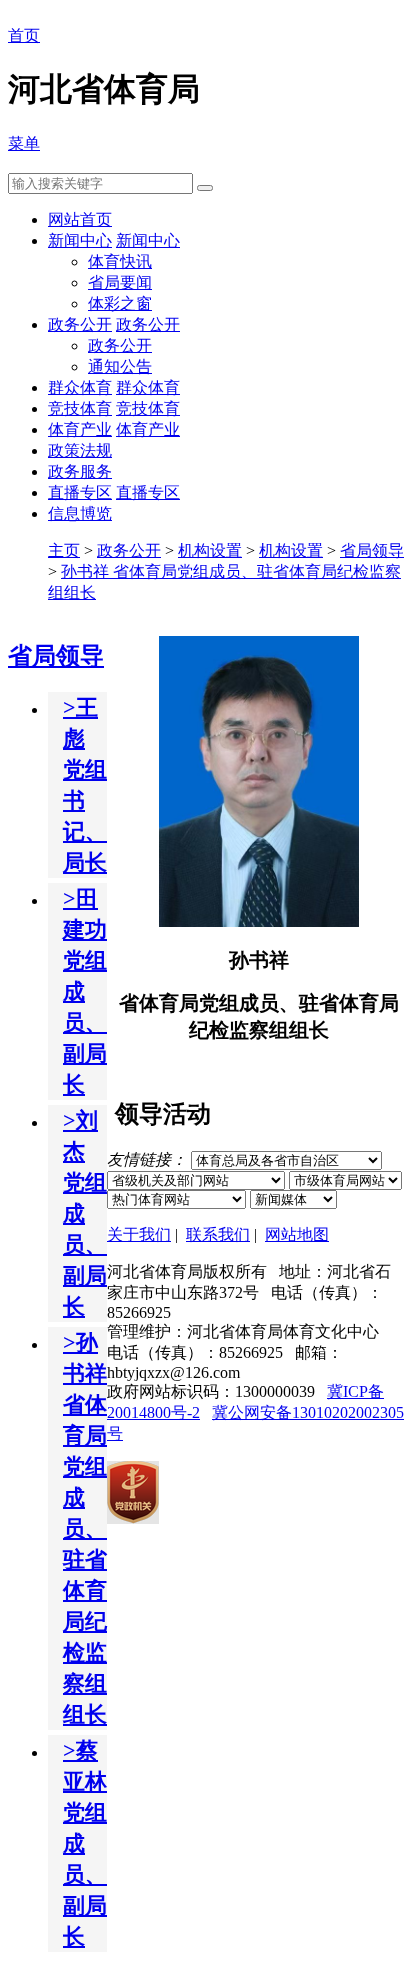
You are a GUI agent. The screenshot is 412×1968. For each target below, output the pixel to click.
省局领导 (372, 550)
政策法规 (80, 450)
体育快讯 (120, 261)
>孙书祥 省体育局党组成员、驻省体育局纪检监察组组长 (85, 1528)
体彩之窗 (120, 303)
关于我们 (139, 1234)
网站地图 (297, 1234)
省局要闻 (120, 282)
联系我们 (218, 1234)
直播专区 (80, 492)
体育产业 (80, 429)
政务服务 (80, 471)
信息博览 (80, 513)
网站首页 (80, 219)
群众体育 (80, 387)
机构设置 (210, 550)
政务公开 (80, 324)
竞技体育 (80, 408)
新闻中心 (80, 240)
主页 (64, 550)
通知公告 (120, 366)
